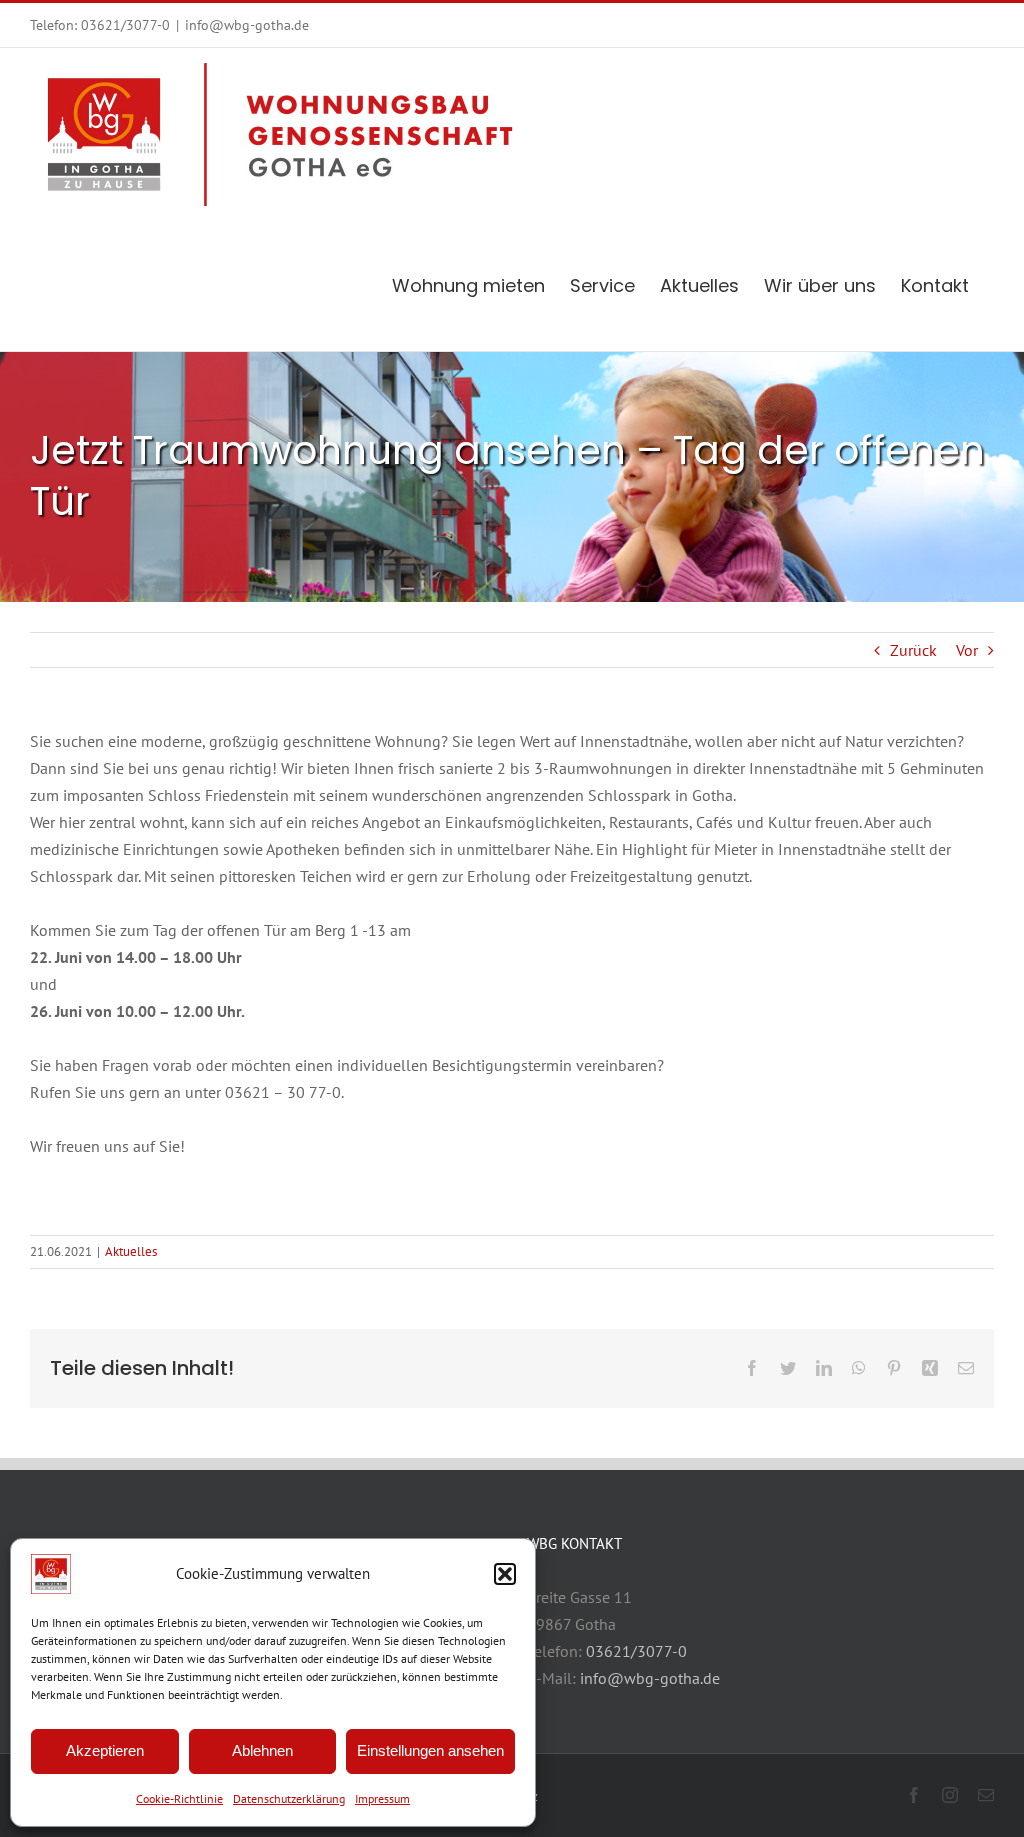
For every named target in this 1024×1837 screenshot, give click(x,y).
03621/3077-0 (125, 25)
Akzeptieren (105, 1750)
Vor (967, 650)
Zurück (913, 650)
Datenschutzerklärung (289, 1798)
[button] (505, 1574)
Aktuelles (131, 1251)
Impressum (382, 1798)
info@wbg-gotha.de (247, 25)
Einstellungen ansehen (430, 1750)
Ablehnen (262, 1750)
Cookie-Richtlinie (179, 1798)
